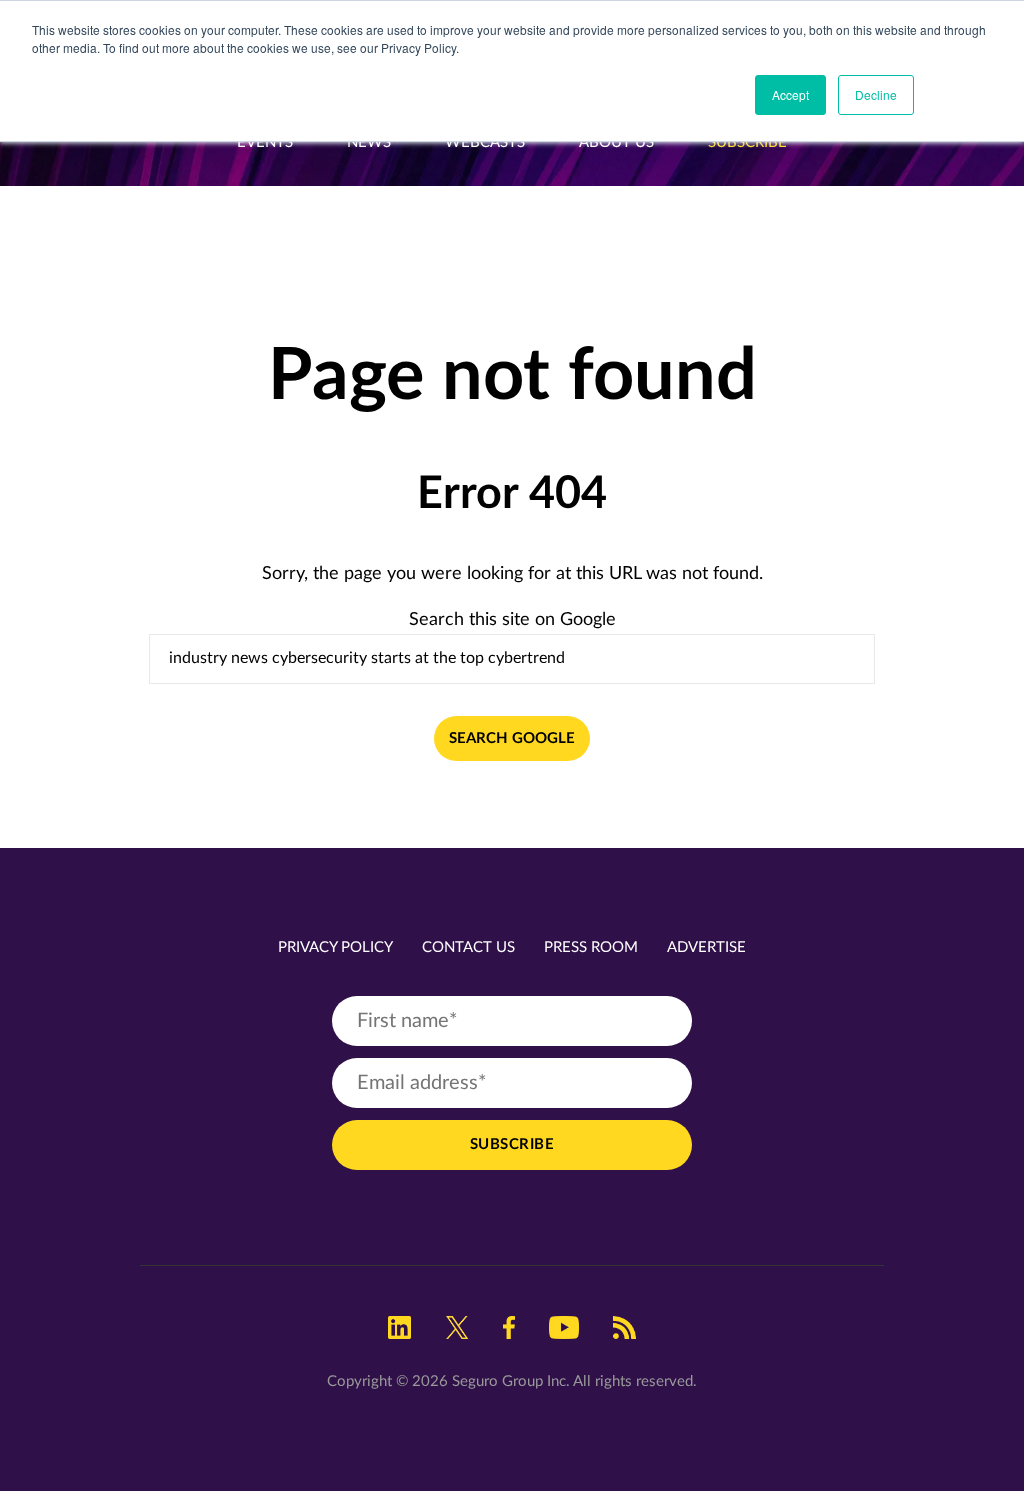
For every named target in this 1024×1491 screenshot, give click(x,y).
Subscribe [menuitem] (747, 142)
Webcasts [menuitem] (485, 142)
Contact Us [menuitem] (468, 947)
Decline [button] (876, 94)
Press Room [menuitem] (591, 947)
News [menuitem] (369, 142)
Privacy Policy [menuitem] (335, 947)
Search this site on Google (512, 620)
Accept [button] (790, 94)
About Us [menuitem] (616, 142)
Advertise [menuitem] (706, 947)
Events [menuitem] (265, 142)
